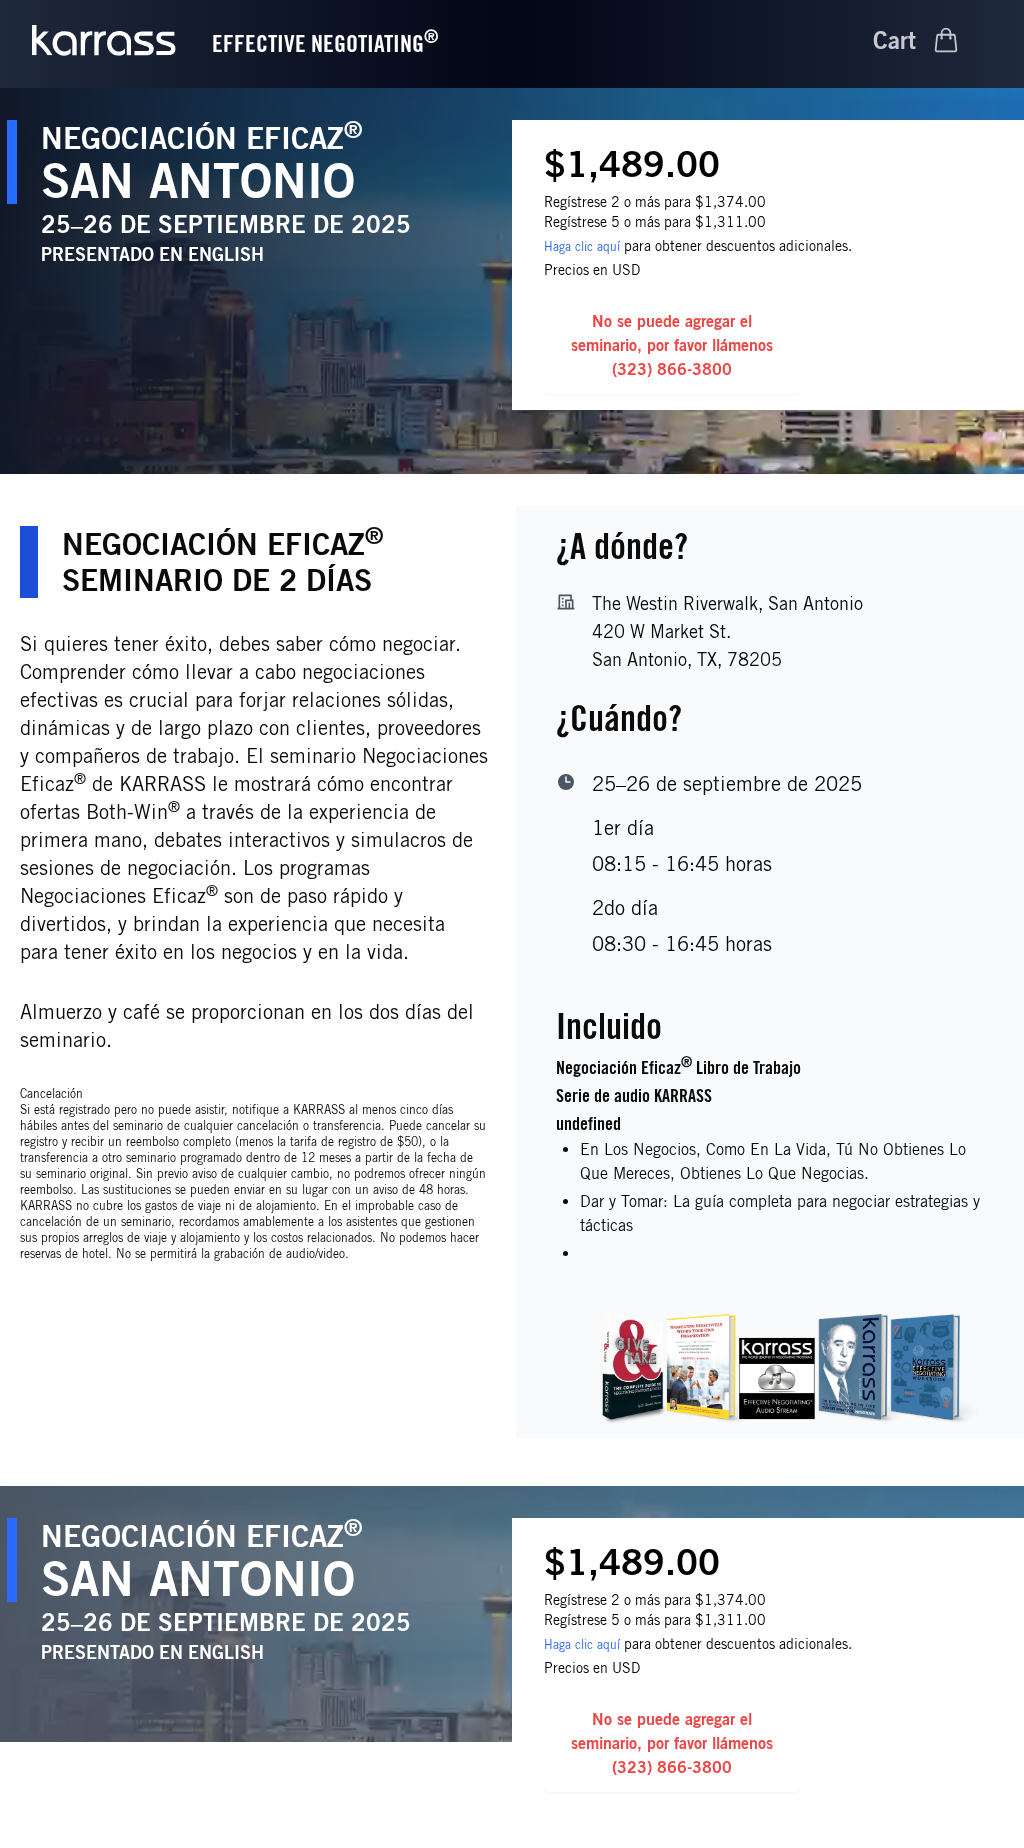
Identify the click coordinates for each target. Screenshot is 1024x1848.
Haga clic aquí (582, 246)
